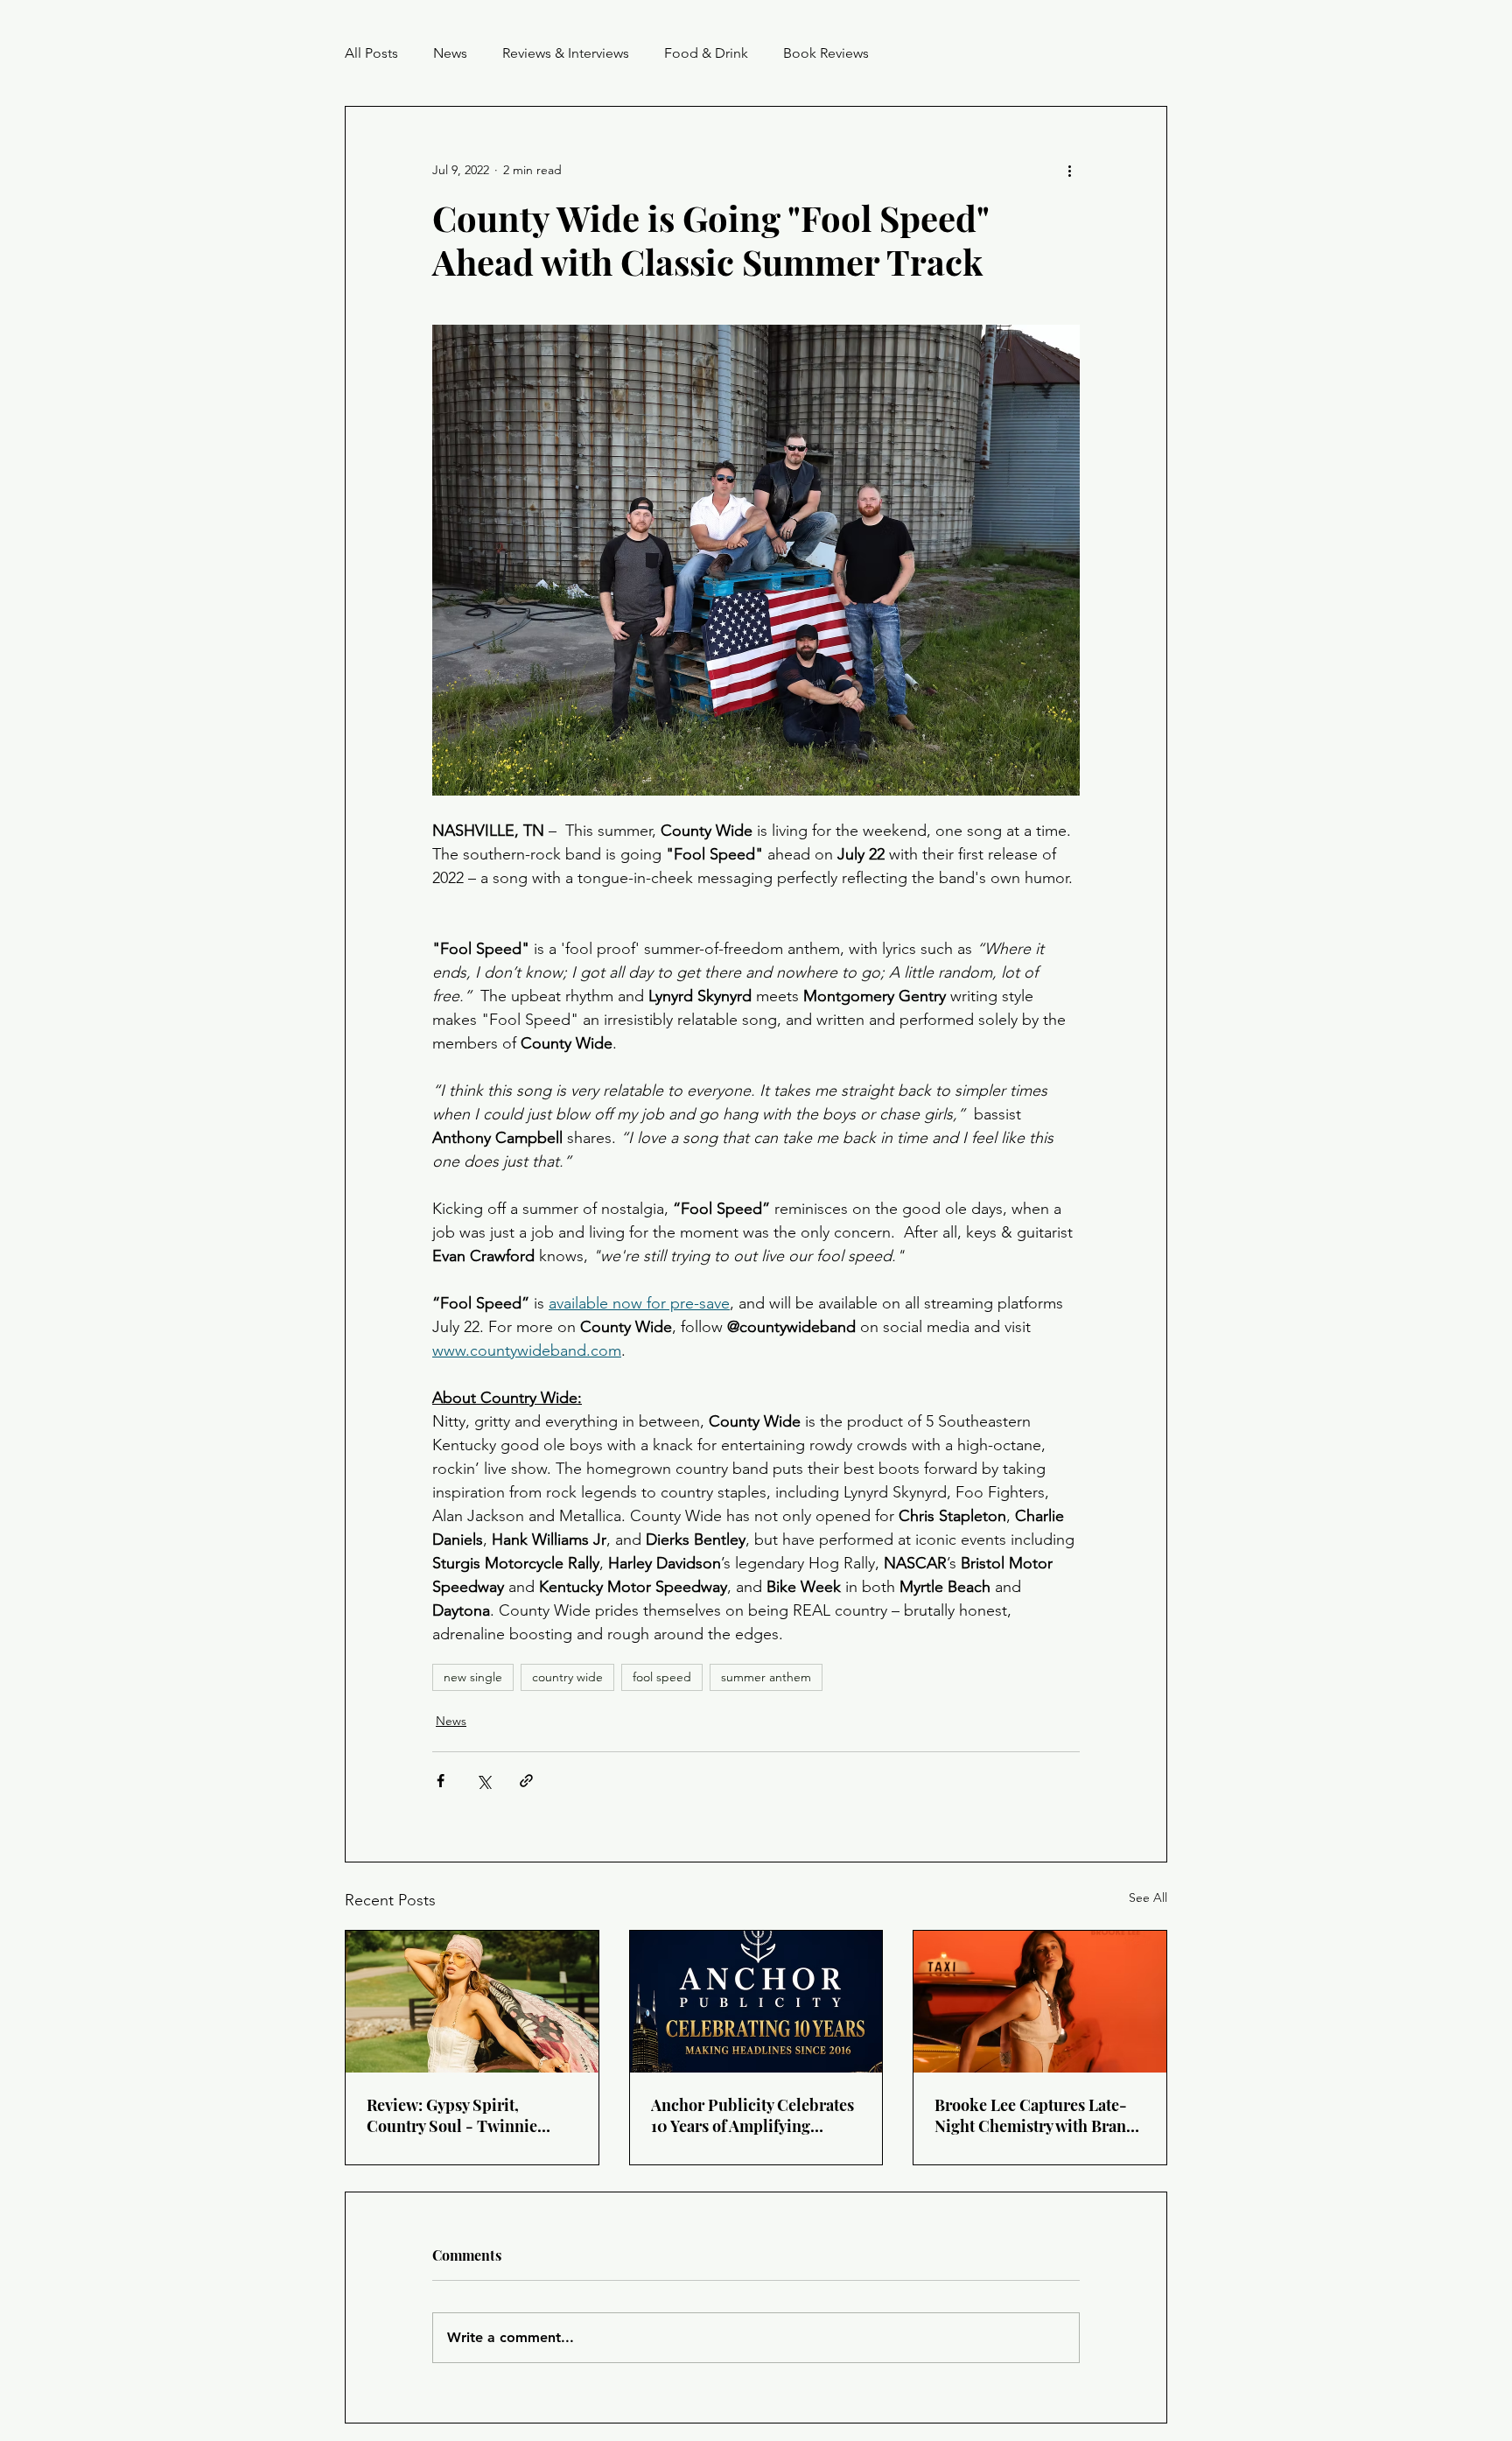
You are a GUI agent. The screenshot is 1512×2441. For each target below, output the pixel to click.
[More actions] (1069, 170)
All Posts (371, 53)
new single (473, 1677)
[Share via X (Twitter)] (483, 1781)
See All (1148, 1897)
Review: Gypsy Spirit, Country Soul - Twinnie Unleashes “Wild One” (452, 2115)
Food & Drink (706, 53)
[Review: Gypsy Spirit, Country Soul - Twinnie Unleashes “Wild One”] (472, 2002)
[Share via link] (526, 1781)
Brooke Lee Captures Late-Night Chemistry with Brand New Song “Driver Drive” (1035, 2115)
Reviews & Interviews (566, 53)
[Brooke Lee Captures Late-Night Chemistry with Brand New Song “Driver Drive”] (1040, 2002)
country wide (567, 1677)
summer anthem (766, 1677)
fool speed (662, 1677)
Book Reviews (826, 53)
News (450, 53)
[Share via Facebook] (441, 1781)
